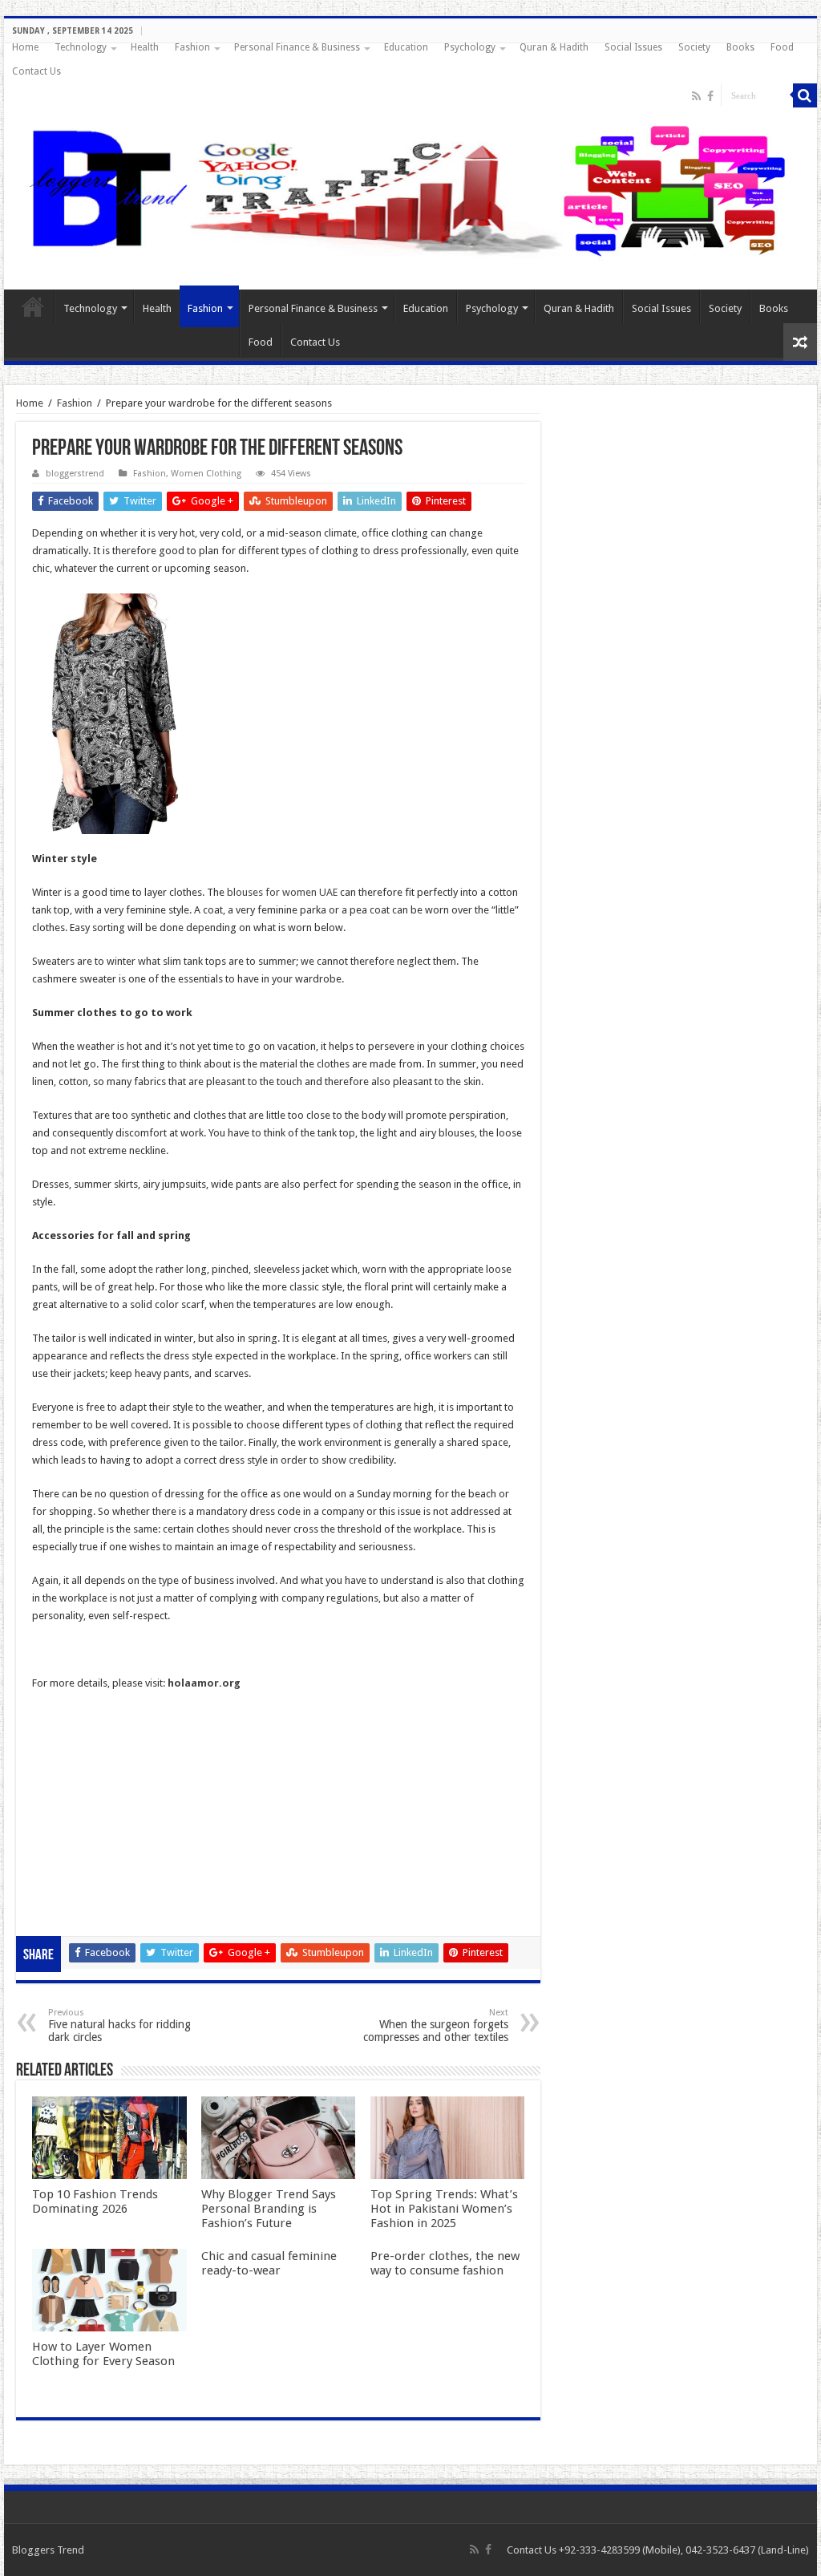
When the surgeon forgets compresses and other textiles (436, 2025)
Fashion (192, 47)
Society (694, 47)
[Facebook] (710, 96)
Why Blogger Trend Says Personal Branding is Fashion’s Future (269, 2209)
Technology (81, 47)
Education (406, 47)
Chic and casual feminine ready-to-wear (269, 2263)
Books (740, 47)
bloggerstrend (75, 474)
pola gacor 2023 (70, 1911)
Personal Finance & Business (297, 47)
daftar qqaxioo (67, 1875)
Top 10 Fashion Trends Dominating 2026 (95, 2201)
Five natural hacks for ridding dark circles (119, 2025)
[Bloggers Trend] (410, 188)
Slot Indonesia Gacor (81, 1787)
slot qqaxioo (61, 1893)
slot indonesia (64, 1805)
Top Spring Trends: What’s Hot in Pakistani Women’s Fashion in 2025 (444, 2209)
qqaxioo (52, 1858)
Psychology (470, 47)
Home (25, 47)
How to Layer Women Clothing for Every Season (103, 2354)
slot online (56, 1752)
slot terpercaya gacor (81, 1840)
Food (782, 47)
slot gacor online (71, 1734)
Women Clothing (206, 474)
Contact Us (36, 71)
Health (145, 47)
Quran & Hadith (554, 47)
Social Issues (633, 47)
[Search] (805, 95)
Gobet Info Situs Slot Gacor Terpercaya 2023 (135, 1823)
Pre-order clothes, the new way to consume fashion (445, 2263)
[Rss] (696, 96)
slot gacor (55, 1770)
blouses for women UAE (282, 892)
